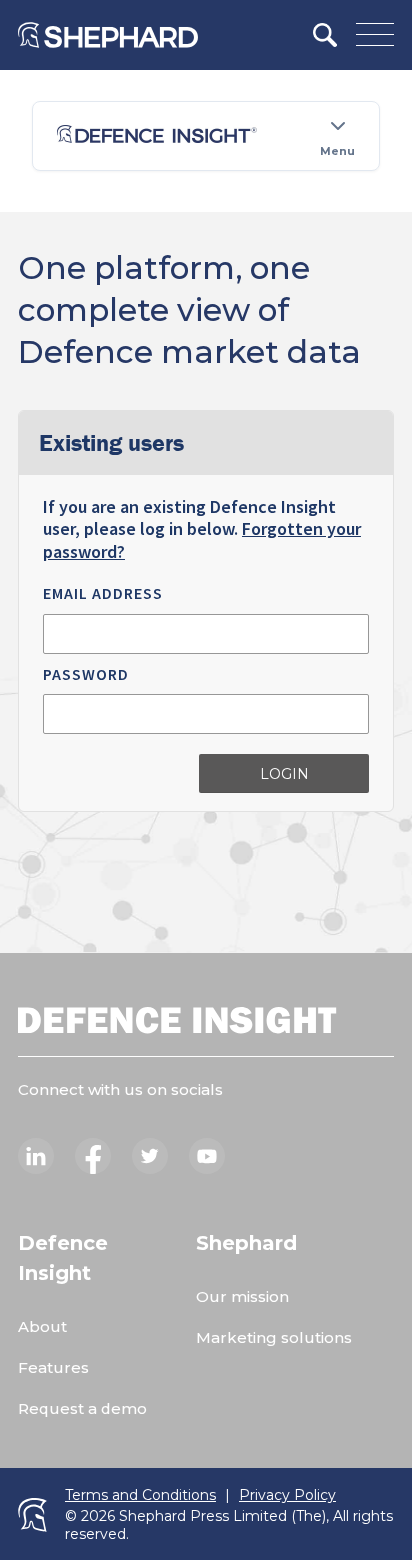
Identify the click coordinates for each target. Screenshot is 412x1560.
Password (86, 674)
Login (284, 774)
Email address (103, 593)
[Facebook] (93, 1156)
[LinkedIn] (36, 1156)
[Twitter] (150, 1156)
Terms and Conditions (140, 1495)
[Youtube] (207, 1156)
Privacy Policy (287, 1495)
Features (53, 1367)
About (42, 1326)
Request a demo (82, 1408)
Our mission (242, 1296)
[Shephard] (108, 35)
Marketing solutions (274, 1337)
